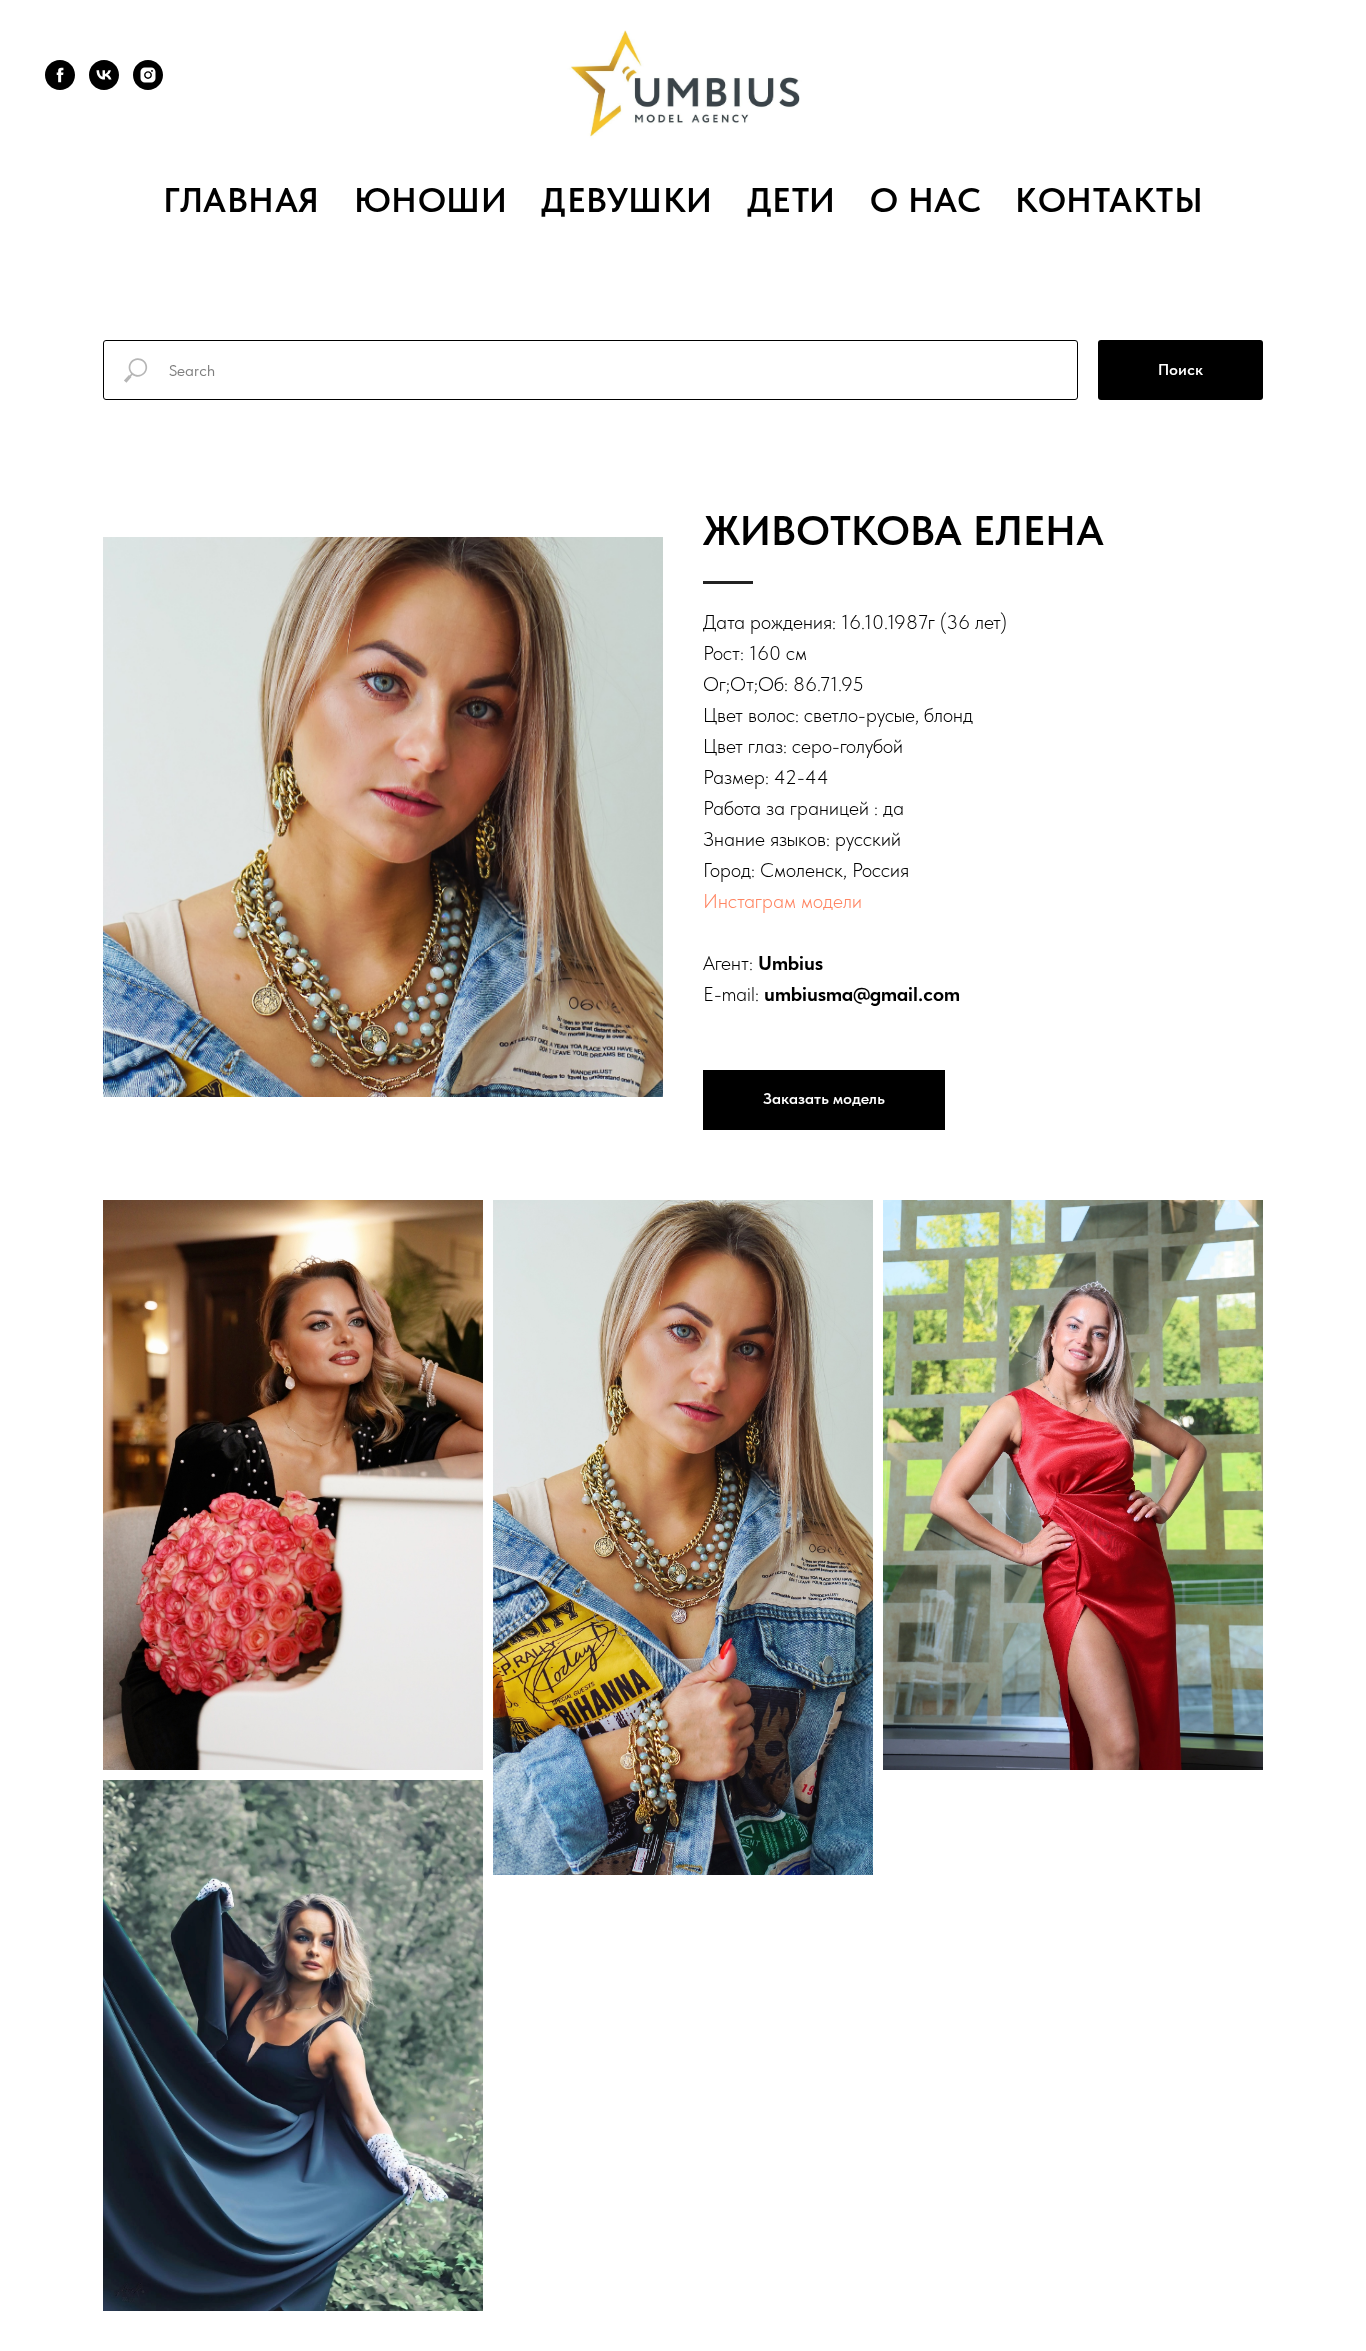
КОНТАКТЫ (1109, 200)
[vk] (104, 75)
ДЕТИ (791, 200)
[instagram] (148, 75)
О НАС (926, 200)
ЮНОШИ (431, 200)
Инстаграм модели (782, 901)
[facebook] (60, 75)
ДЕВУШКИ (627, 200)
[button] (824, 1100)
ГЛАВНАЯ (241, 200)
